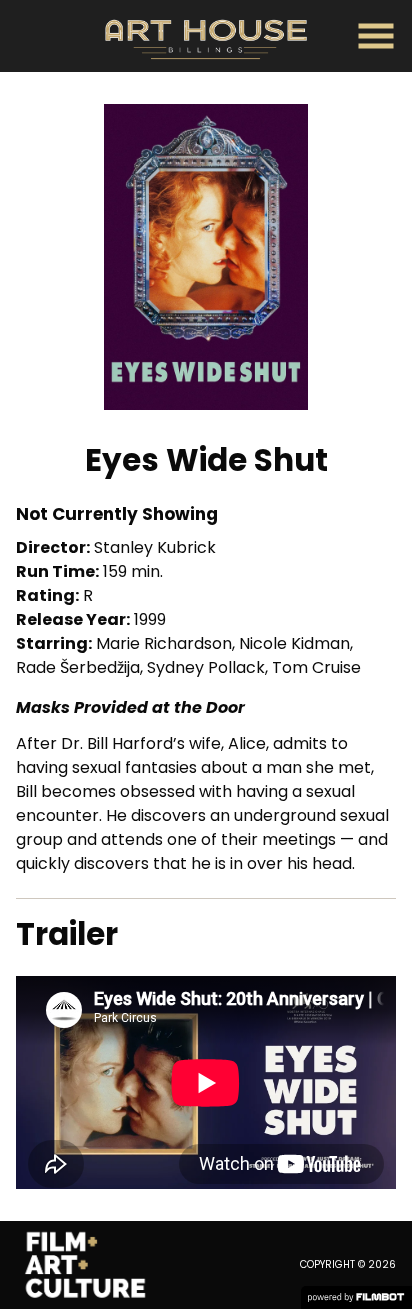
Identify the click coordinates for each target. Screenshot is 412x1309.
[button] (376, 36)
